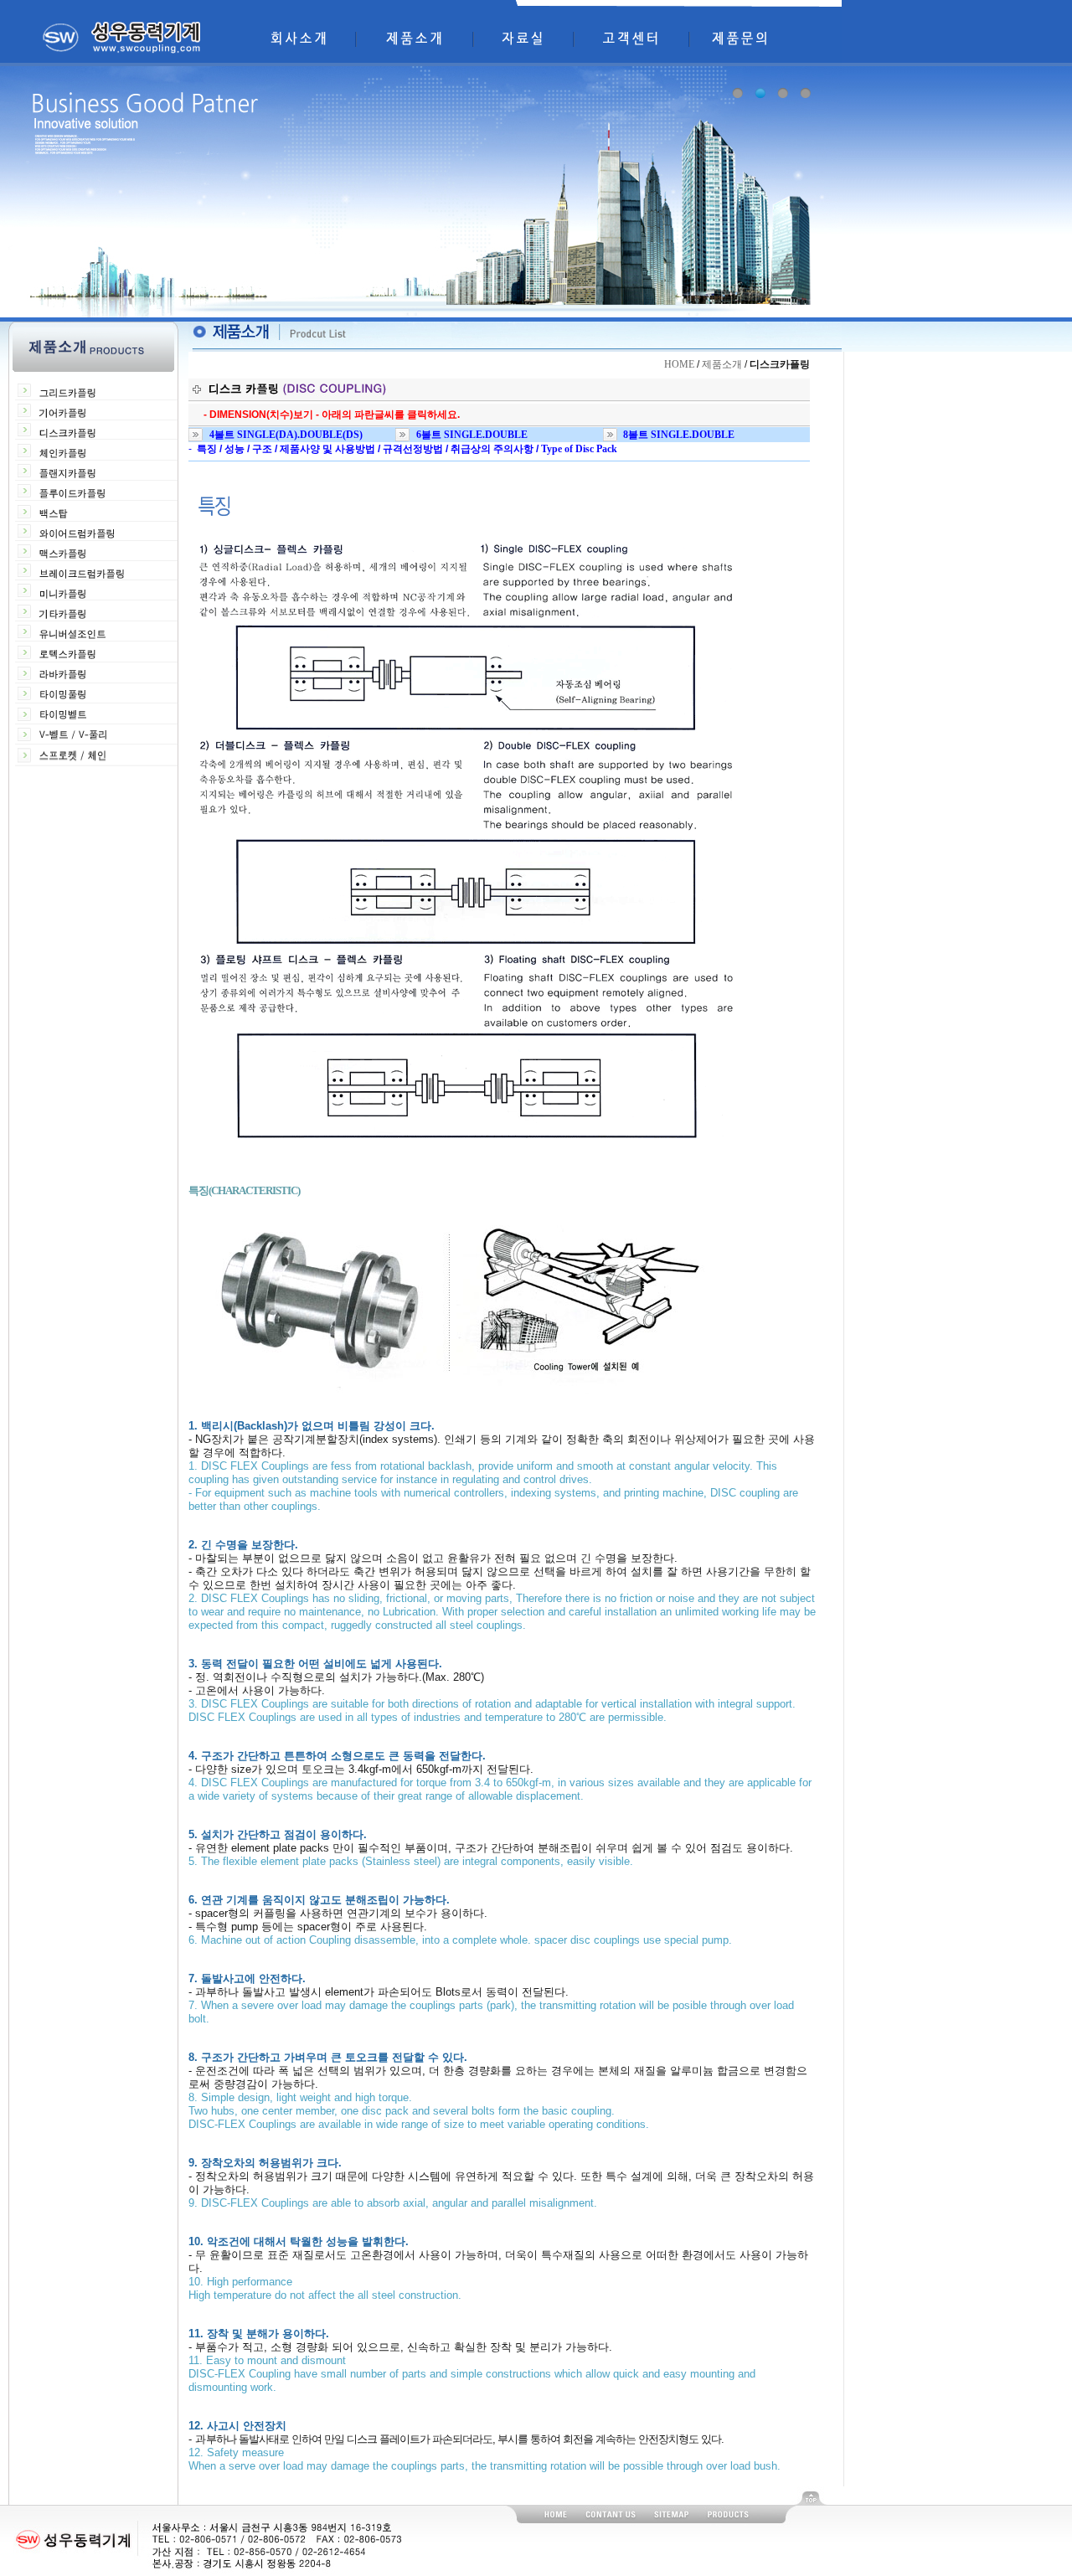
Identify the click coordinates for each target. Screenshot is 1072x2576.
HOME (679, 364)
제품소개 (722, 364)
